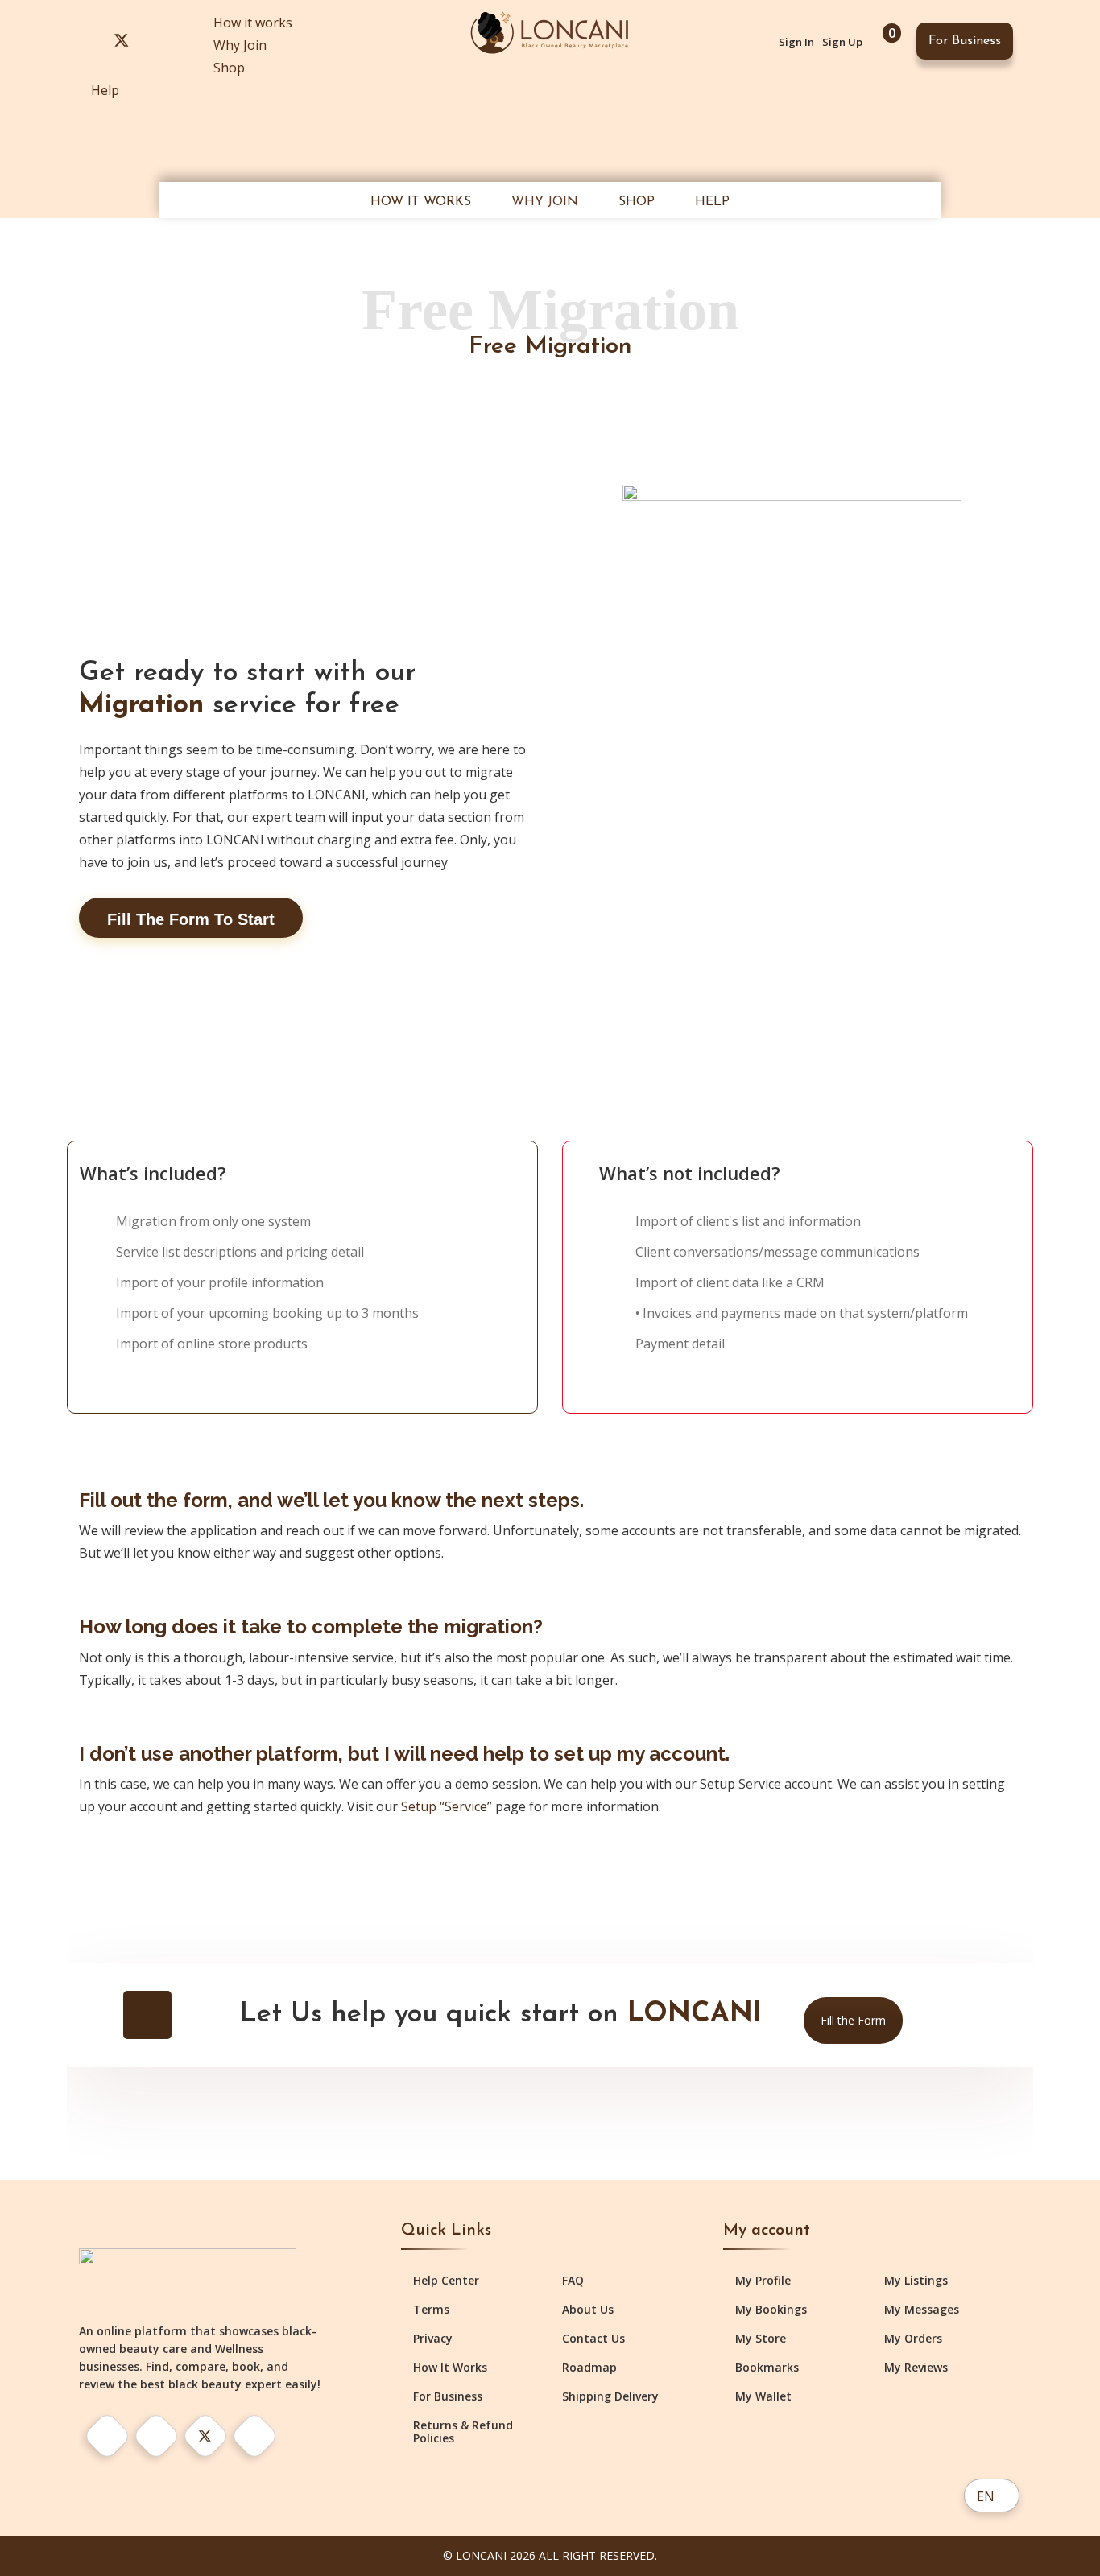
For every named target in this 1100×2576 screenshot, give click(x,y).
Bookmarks (767, 2368)
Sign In (796, 42)
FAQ (573, 2281)
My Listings (916, 2281)
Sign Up (842, 42)
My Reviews (916, 2368)
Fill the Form (853, 2020)
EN (986, 2496)
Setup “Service (444, 1806)
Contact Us (593, 2339)
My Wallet (763, 2396)
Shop (229, 68)
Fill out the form (153, 1500)
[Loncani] (550, 31)
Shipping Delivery (610, 2396)
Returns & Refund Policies (463, 2432)
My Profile (763, 2281)
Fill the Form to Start (191, 919)
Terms (431, 2310)
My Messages (922, 2310)
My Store (761, 2339)
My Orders (913, 2339)
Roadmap (589, 2368)
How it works (253, 23)
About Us (588, 2310)
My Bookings (771, 2310)
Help (105, 90)
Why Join (240, 45)
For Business (965, 41)
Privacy (433, 2339)
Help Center (446, 2281)
